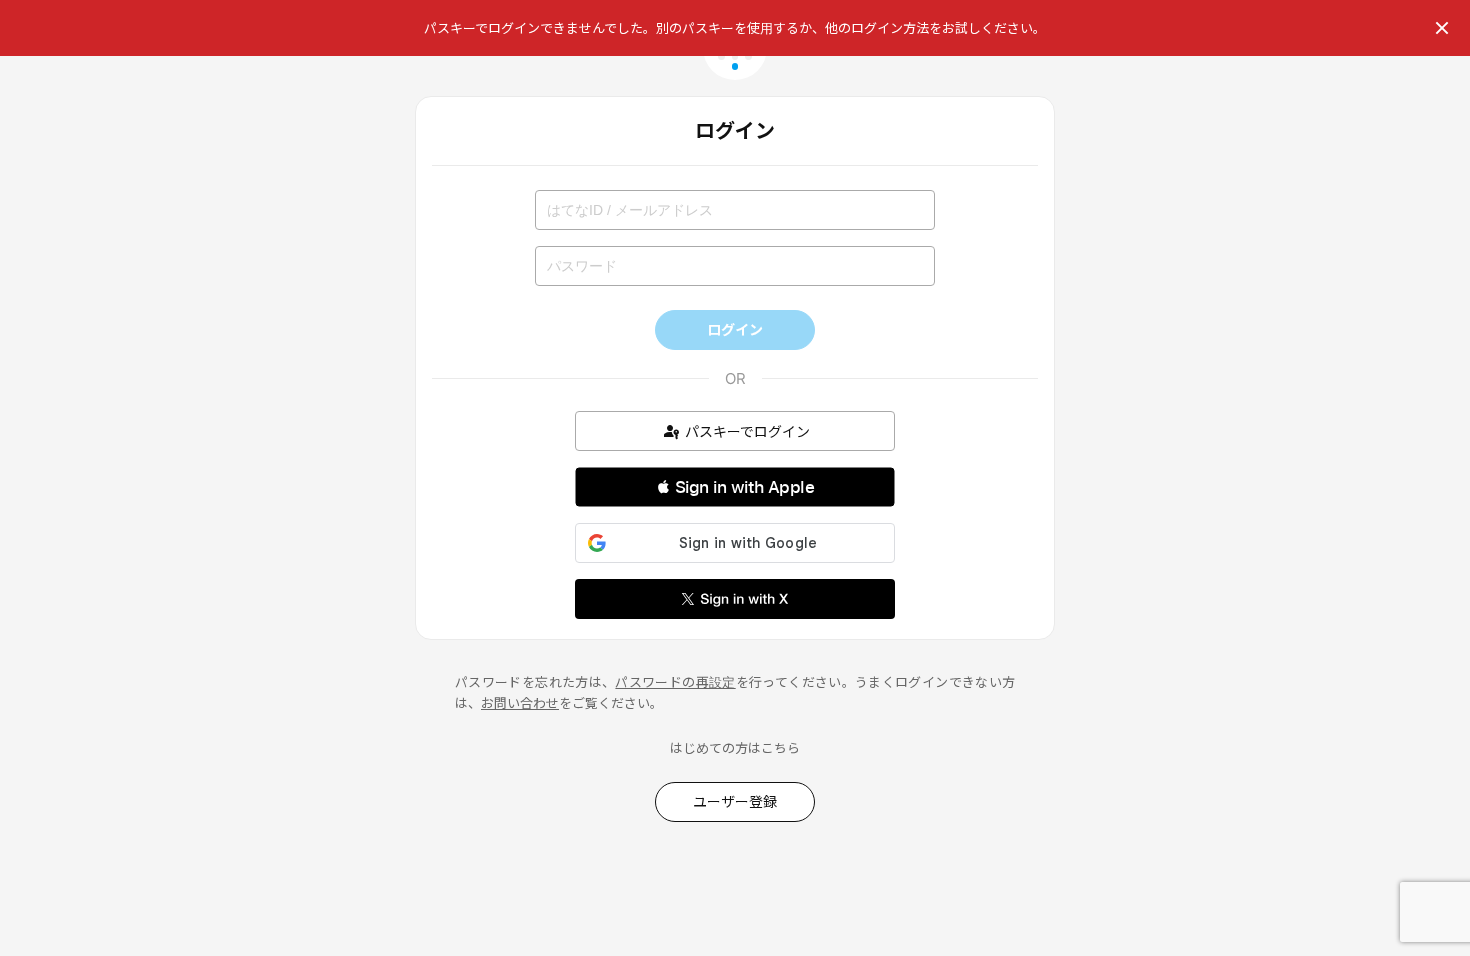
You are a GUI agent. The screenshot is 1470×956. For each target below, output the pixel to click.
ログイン (735, 329)
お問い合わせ (520, 703)
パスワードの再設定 (675, 682)
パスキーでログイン (747, 431)
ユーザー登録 (735, 801)
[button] (735, 487)
